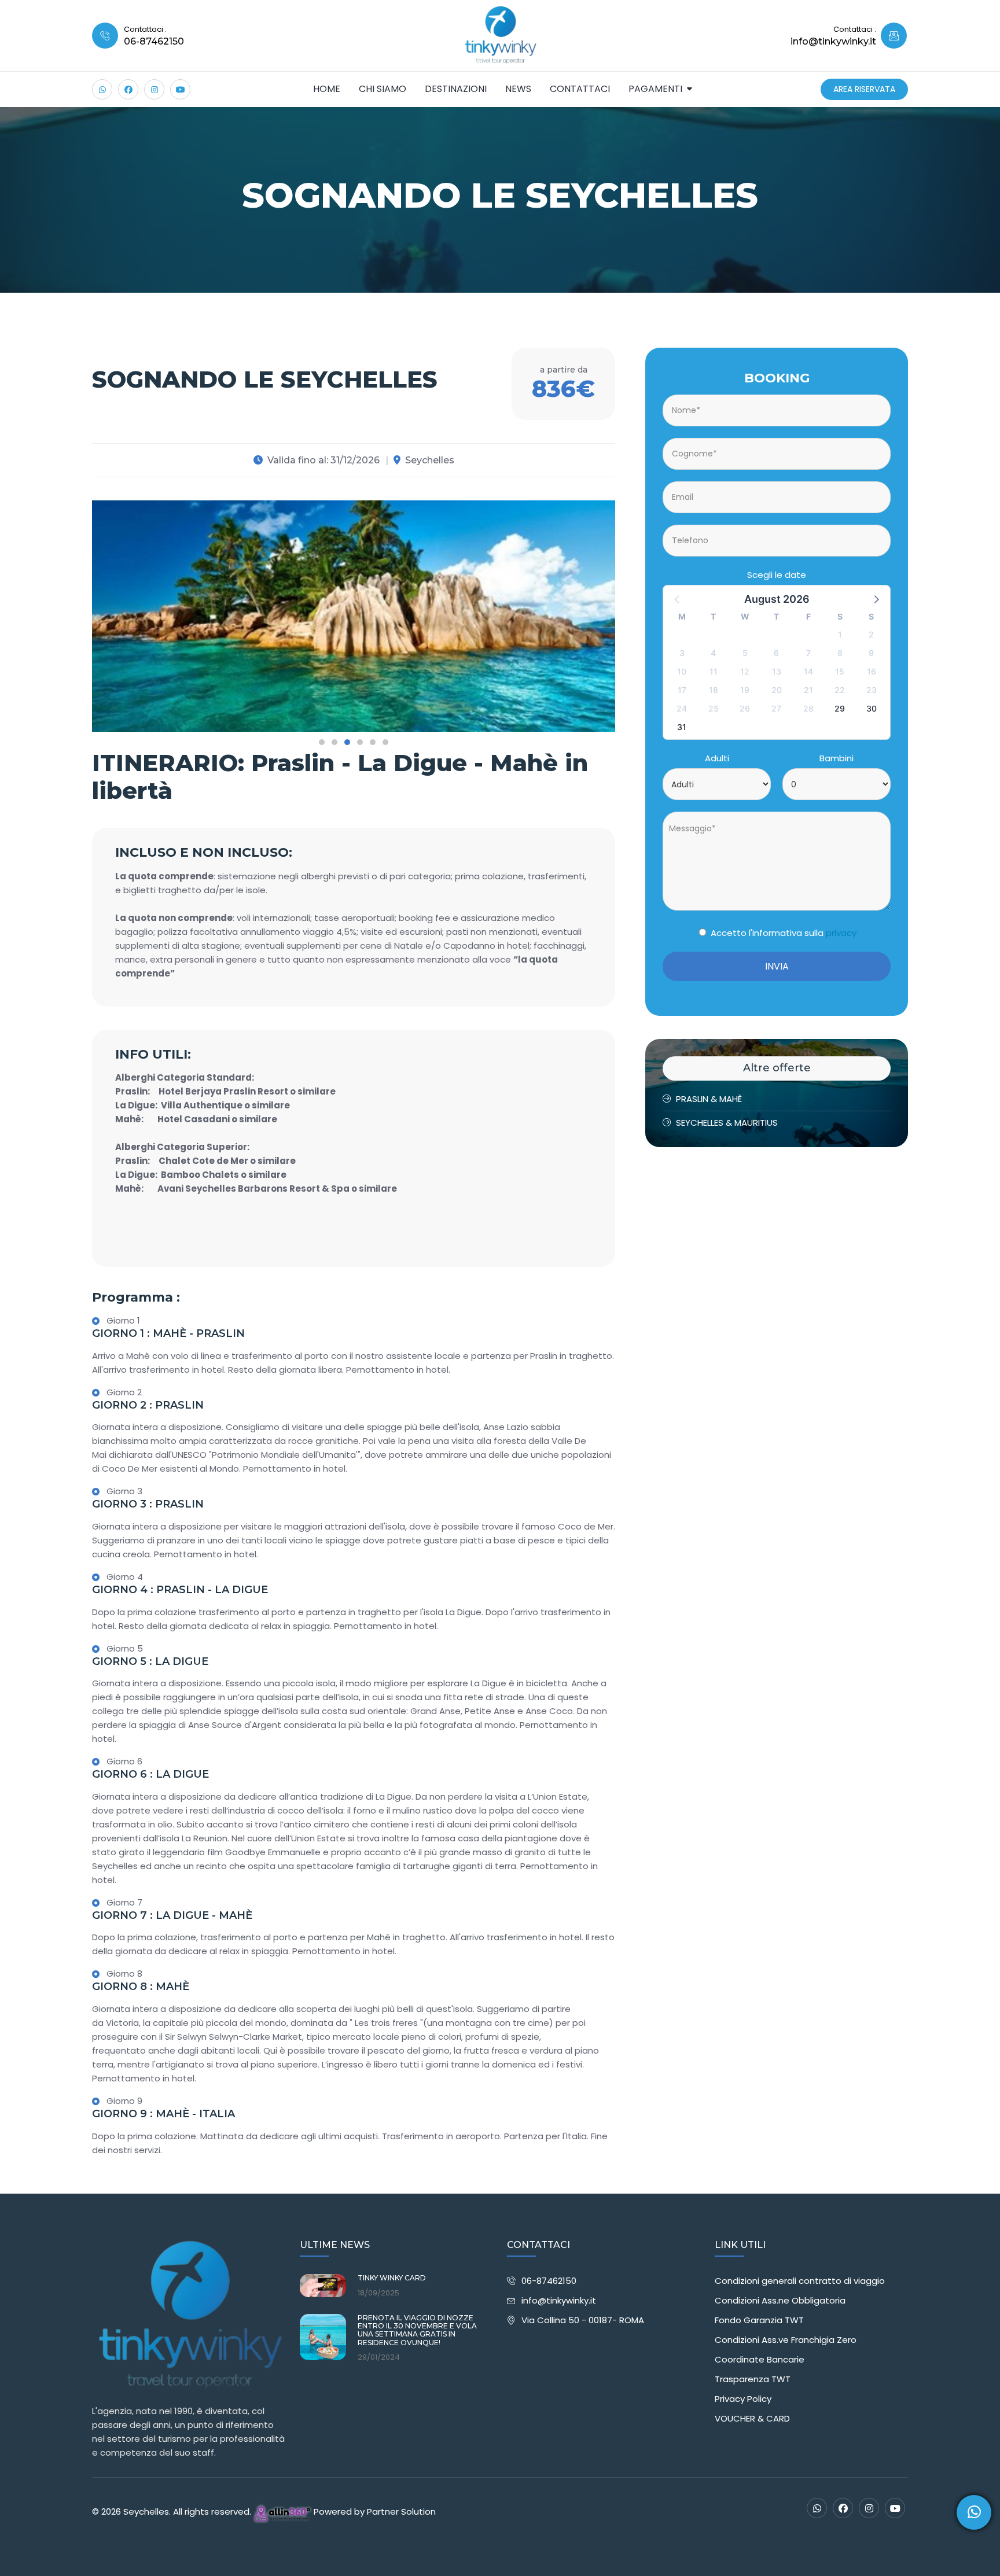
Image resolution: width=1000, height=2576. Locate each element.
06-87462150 (154, 41)
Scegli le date (777, 575)
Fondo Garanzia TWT (759, 2320)
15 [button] (840, 671)
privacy (841, 933)
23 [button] (872, 690)
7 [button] (808, 653)
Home (327, 89)
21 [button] (808, 690)
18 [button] (714, 690)
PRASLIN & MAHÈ (709, 1099)
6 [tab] (385, 742)
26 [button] (745, 708)
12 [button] (745, 671)
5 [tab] (373, 742)
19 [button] (745, 690)
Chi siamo (383, 89)
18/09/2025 (378, 2293)
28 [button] (808, 708)
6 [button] (776, 653)
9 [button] (871, 653)
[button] (876, 599)
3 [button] (682, 653)
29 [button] (840, 708)
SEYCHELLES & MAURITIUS (727, 1123)
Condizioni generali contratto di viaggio (800, 2281)
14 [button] (808, 671)
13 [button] (777, 671)
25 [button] (714, 708)
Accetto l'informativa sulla (784, 933)
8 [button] (840, 653)
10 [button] (682, 671)
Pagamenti (655, 89)
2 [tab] (334, 742)
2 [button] (871, 634)
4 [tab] (360, 742)
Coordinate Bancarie (760, 2359)
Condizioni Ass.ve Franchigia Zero (786, 2340)
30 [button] (872, 708)
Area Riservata (864, 89)
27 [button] (776, 708)
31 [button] (682, 727)
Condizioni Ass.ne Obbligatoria (780, 2300)
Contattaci (580, 89)
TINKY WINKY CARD (392, 2278)
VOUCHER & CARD (752, 2418)
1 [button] (840, 634)
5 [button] (745, 653)
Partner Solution (401, 2511)
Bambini (837, 758)
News (518, 89)
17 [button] (682, 690)
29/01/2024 (379, 2357)
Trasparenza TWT (753, 2379)
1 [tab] (322, 742)
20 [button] (777, 690)
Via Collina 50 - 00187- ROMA (583, 2320)
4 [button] (713, 653)
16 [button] (872, 671)
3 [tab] (347, 742)
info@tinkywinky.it (559, 2300)
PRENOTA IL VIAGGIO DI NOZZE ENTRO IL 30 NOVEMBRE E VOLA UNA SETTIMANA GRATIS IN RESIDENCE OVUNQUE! (417, 2330)
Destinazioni (456, 89)
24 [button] (682, 708)
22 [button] (840, 690)
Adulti (717, 758)
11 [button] (714, 671)
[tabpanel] (354, 616)
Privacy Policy (743, 2399)
